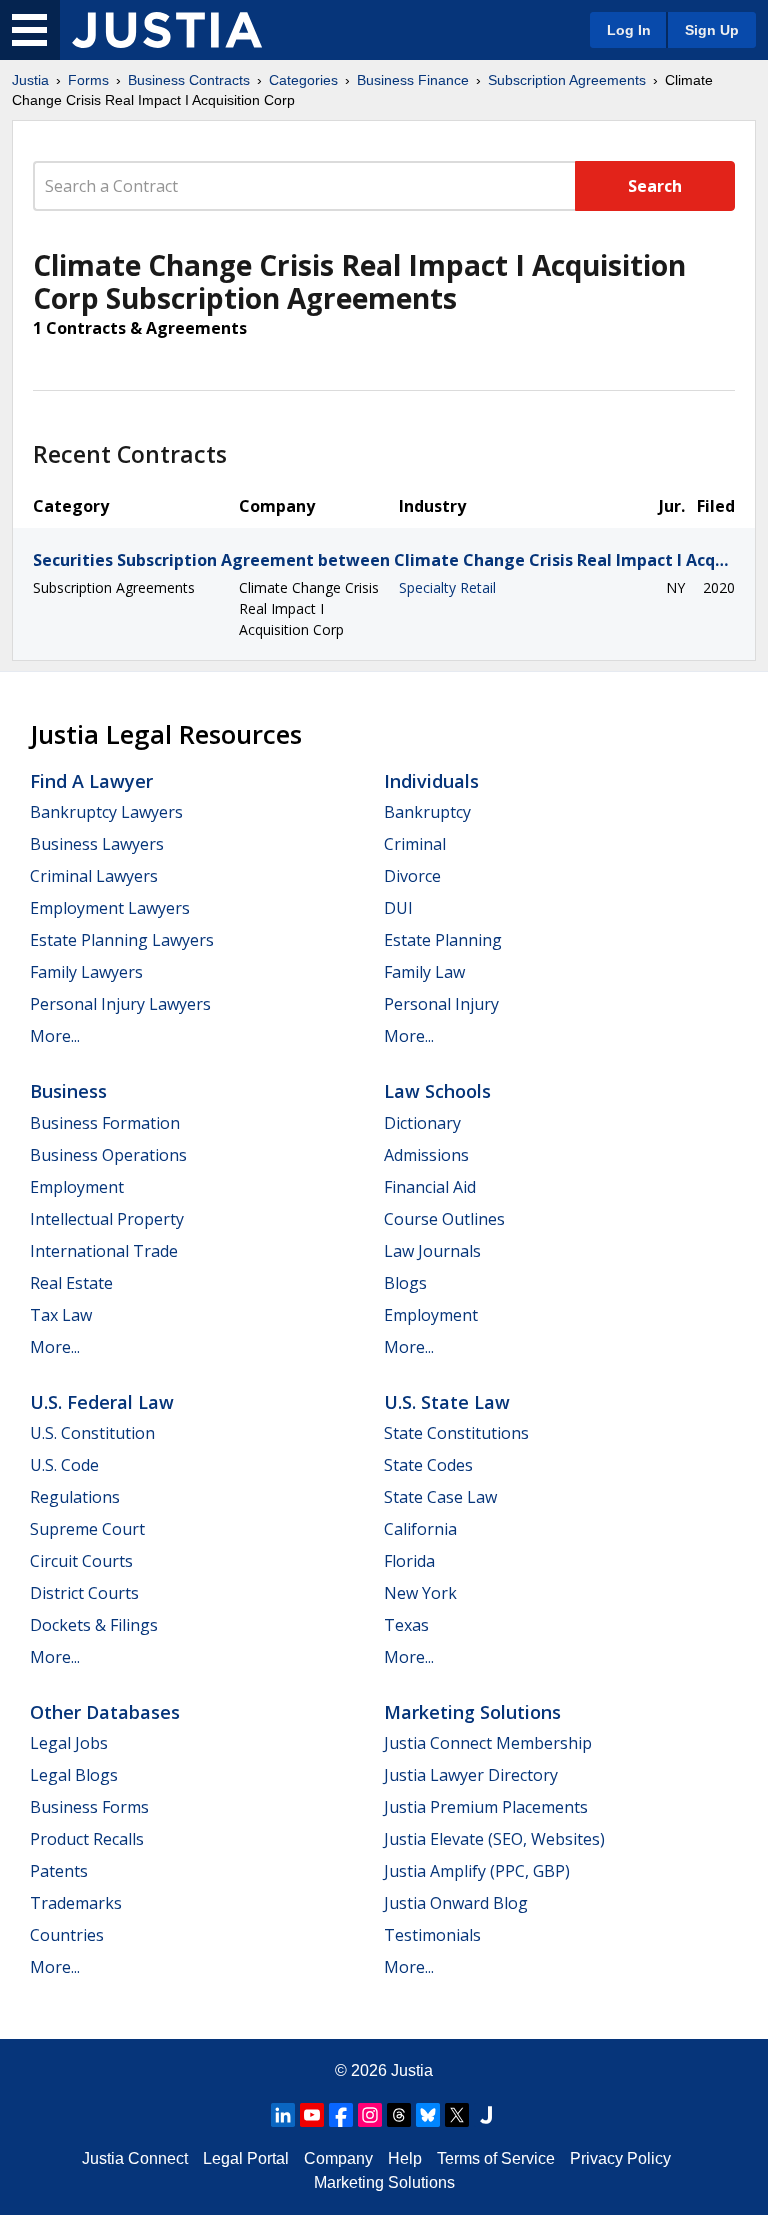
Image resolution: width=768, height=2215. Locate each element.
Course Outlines (444, 1219)
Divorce (412, 876)
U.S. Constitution (92, 1433)
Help (405, 2158)
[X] (457, 2115)
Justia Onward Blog (456, 1903)
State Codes (428, 1465)
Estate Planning (443, 940)
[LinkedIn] (283, 2115)
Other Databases (105, 1712)
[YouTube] (312, 2115)
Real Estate (71, 1283)
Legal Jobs (69, 1743)
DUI (398, 908)
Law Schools (437, 1091)
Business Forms (89, 1807)
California (420, 1529)
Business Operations (108, 1155)
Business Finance (413, 80)
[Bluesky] (428, 2115)
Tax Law (61, 1315)
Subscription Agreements (567, 80)
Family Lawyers (86, 972)
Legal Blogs (74, 1775)
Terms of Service (496, 2158)
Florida (409, 1561)
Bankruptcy (427, 812)
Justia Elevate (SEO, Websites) (494, 1839)
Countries (67, 1935)
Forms (88, 80)
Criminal (415, 844)
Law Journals (432, 1251)
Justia (30, 80)
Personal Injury (441, 1004)
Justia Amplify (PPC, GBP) (477, 1871)
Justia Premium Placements (486, 1807)
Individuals (431, 781)
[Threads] (399, 2115)
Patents (59, 1871)
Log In (629, 30)
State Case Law (440, 1497)
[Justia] (167, 30)
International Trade (104, 1251)
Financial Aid (430, 1187)
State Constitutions (456, 1433)
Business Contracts (189, 80)
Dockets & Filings (94, 1625)
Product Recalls (87, 1839)
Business (68, 1091)
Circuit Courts (81, 1561)
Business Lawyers (97, 844)
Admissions (426, 1155)
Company (338, 2158)
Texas (406, 1625)
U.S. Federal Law (102, 1402)
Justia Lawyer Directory (471, 1775)
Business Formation (105, 1123)
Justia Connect (135, 2158)
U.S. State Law (447, 1402)
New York (420, 1593)
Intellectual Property (107, 1219)
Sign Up (712, 30)
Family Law (424, 972)
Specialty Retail (447, 587)
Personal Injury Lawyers (120, 1004)
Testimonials (432, 1935)
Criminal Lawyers (94, 876)
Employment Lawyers (110, 908)
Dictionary (422, 1123)
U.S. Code (64, 1465)
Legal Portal (246, 2158)
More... (55, 1036)
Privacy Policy (620, 2158)
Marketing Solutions (472, 1712)
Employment (77, 1187)
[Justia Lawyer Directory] (486, 2115)
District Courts (84, 1593)
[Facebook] (341, 2115)
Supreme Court (87, 1529)
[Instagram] (370, 2115)
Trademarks (76, 1903)
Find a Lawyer (91, 781)
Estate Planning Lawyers (122, 940)
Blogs (405, 1283)
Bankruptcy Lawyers (106, 812)
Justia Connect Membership (488, 1743)
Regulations (75, 1497)
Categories (303, 80)
